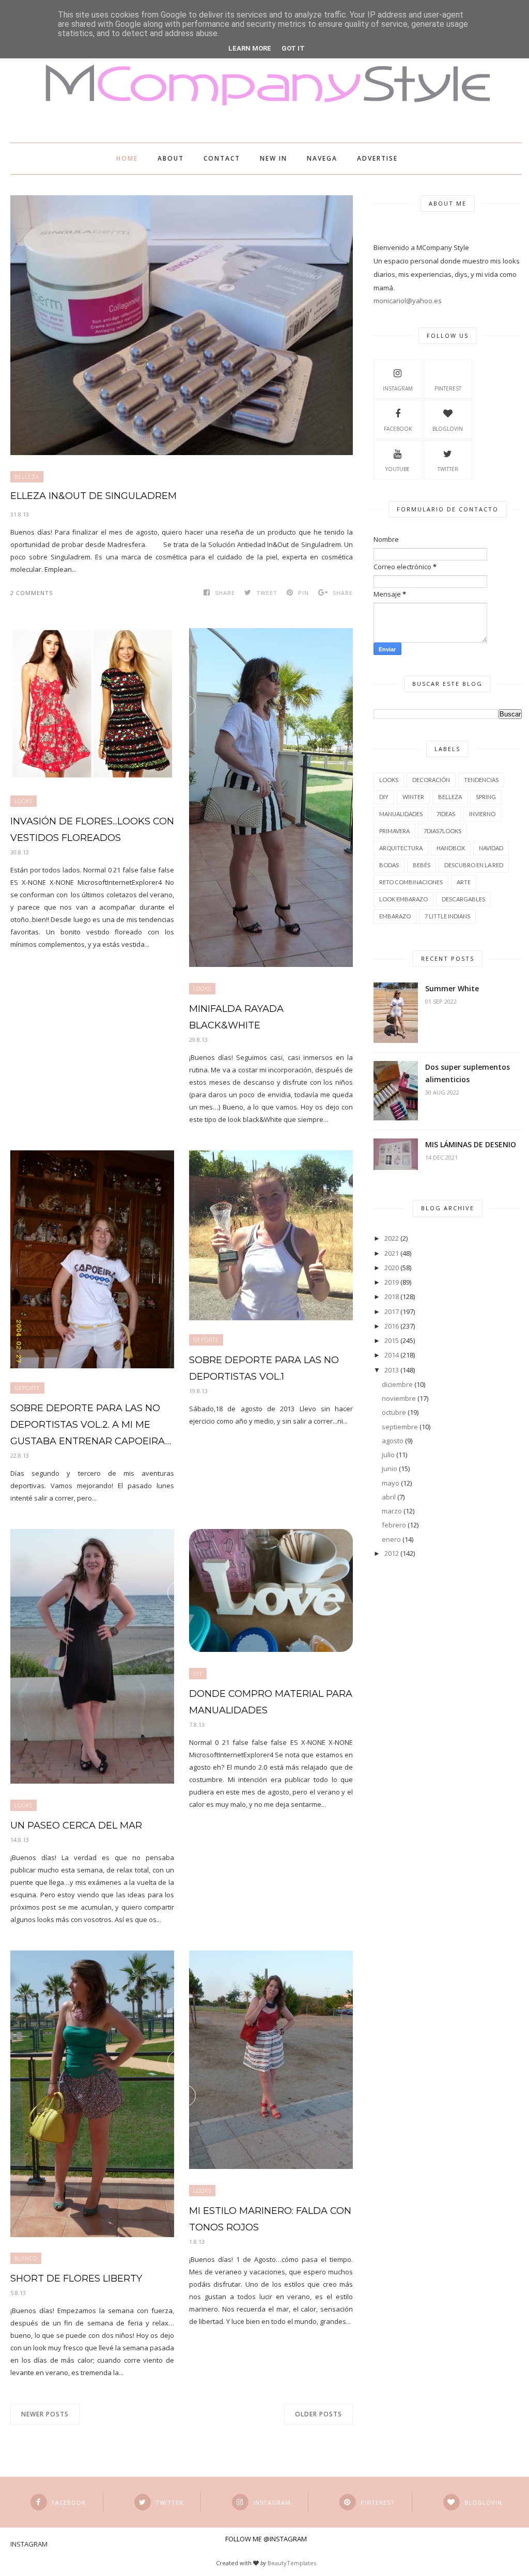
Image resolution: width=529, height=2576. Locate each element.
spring (486, 797)
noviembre (399, 1398)
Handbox (451, 848)
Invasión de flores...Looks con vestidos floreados (92, 830)
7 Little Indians (447, 916)
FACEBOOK (398, 429)
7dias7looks (442, 831)
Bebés (422, 865)
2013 (392, 1370)
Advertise (377, 158)
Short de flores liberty (76, 2278)
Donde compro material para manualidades (271, 1702)
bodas (389, 865)
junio (390, 1469)
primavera (394, 831)
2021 (392, 1253)
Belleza (27, 477)
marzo (392, 1511)
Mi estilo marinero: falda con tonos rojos (270, 2219)
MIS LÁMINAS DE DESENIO (471, 1144)
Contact (222, 158)
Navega (322, 158)
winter (413, 797)
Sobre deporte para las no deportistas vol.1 (264, 1368)
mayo (391, 1483)
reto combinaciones (411, 882)
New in (274, 158)
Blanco (26, 2258)
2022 (392, 1238)
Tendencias (481, 780)
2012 (392, 1553)
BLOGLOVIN (448, 429)
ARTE (464, 882)
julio (388, 1455)
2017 (392, 1312)
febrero (394, 1525)
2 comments (32, 593)
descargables (463, 899)
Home (127, 158)
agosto (393, 1441)
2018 (392, 1297)
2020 (392, 1268)
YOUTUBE (398, 469)
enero (391, 1539)
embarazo (395, 916)
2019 (392, 1282)
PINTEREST (448, 388)
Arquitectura (401, 848)
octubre (394, 1412)
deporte (27, 1388)
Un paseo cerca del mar (76, 1825)
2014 (392, 1355)
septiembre (400, 1427)
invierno (482, 814)
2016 (392, 1326)
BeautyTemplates (292, 2563)
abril (389, 1497)
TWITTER (448, 469)
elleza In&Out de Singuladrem (94, 496)
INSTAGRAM (398, 388)
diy (198, 1674)
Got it (293, 48)
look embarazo (403, 899)
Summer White (452, 988)
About (171, 158)
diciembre (397, 1384)
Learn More (250, 48)
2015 (392, 1340)
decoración (431, 780)
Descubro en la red (474, 865)
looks (24, 801)
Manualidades (401, 814)
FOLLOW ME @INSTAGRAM (266, 2539)
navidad (491, 848)
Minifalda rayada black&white (236, 1017)
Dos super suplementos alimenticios (468, 1073)
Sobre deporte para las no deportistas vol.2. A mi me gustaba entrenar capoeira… (91, 1425)
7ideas (446, 814)
